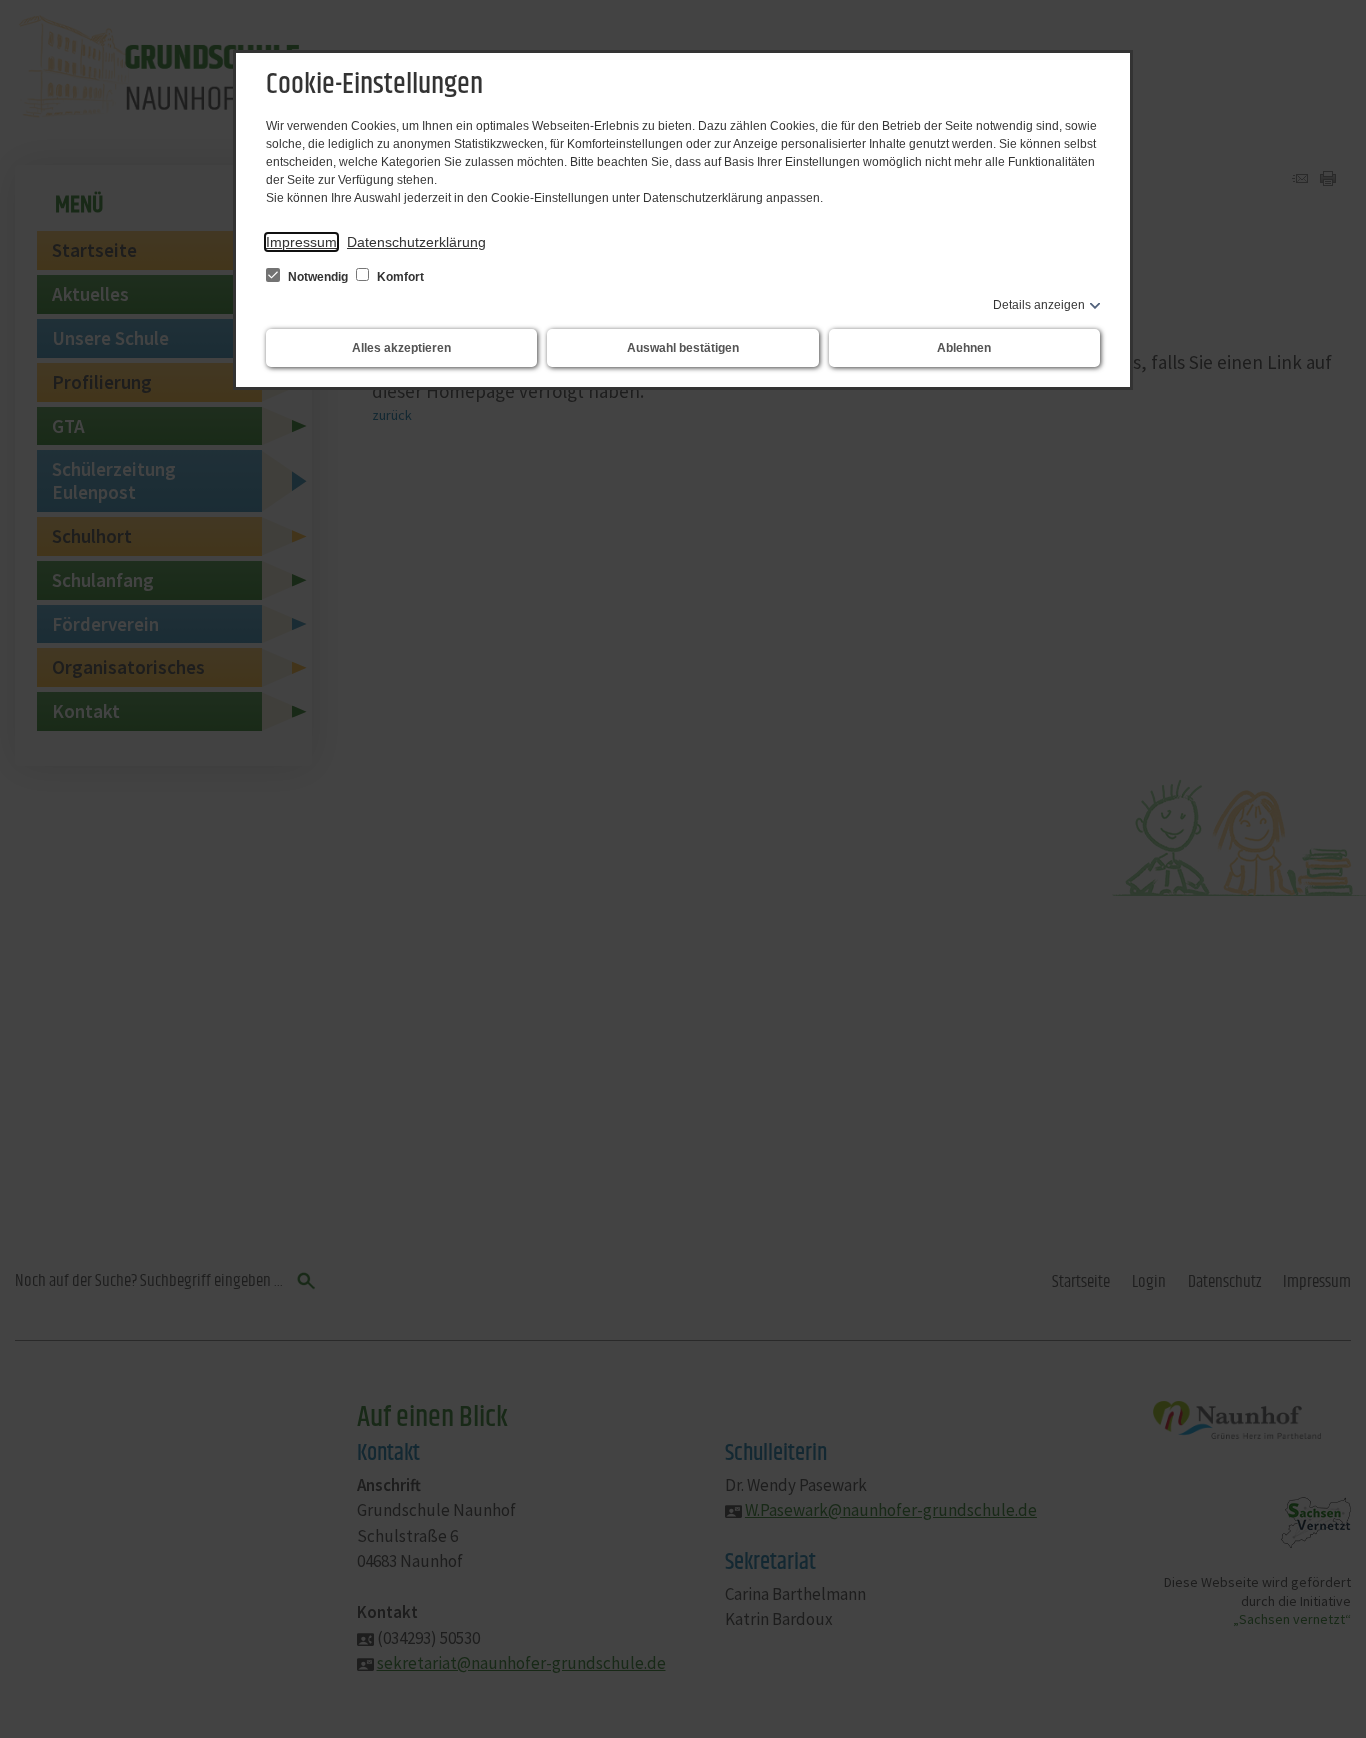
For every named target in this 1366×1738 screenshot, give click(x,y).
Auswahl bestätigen (683, 348)
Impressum (301, 242)
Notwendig (318, 277)
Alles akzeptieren (401, 348)
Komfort (399, 277)
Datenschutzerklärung (416, 242)
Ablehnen (964, 348)
